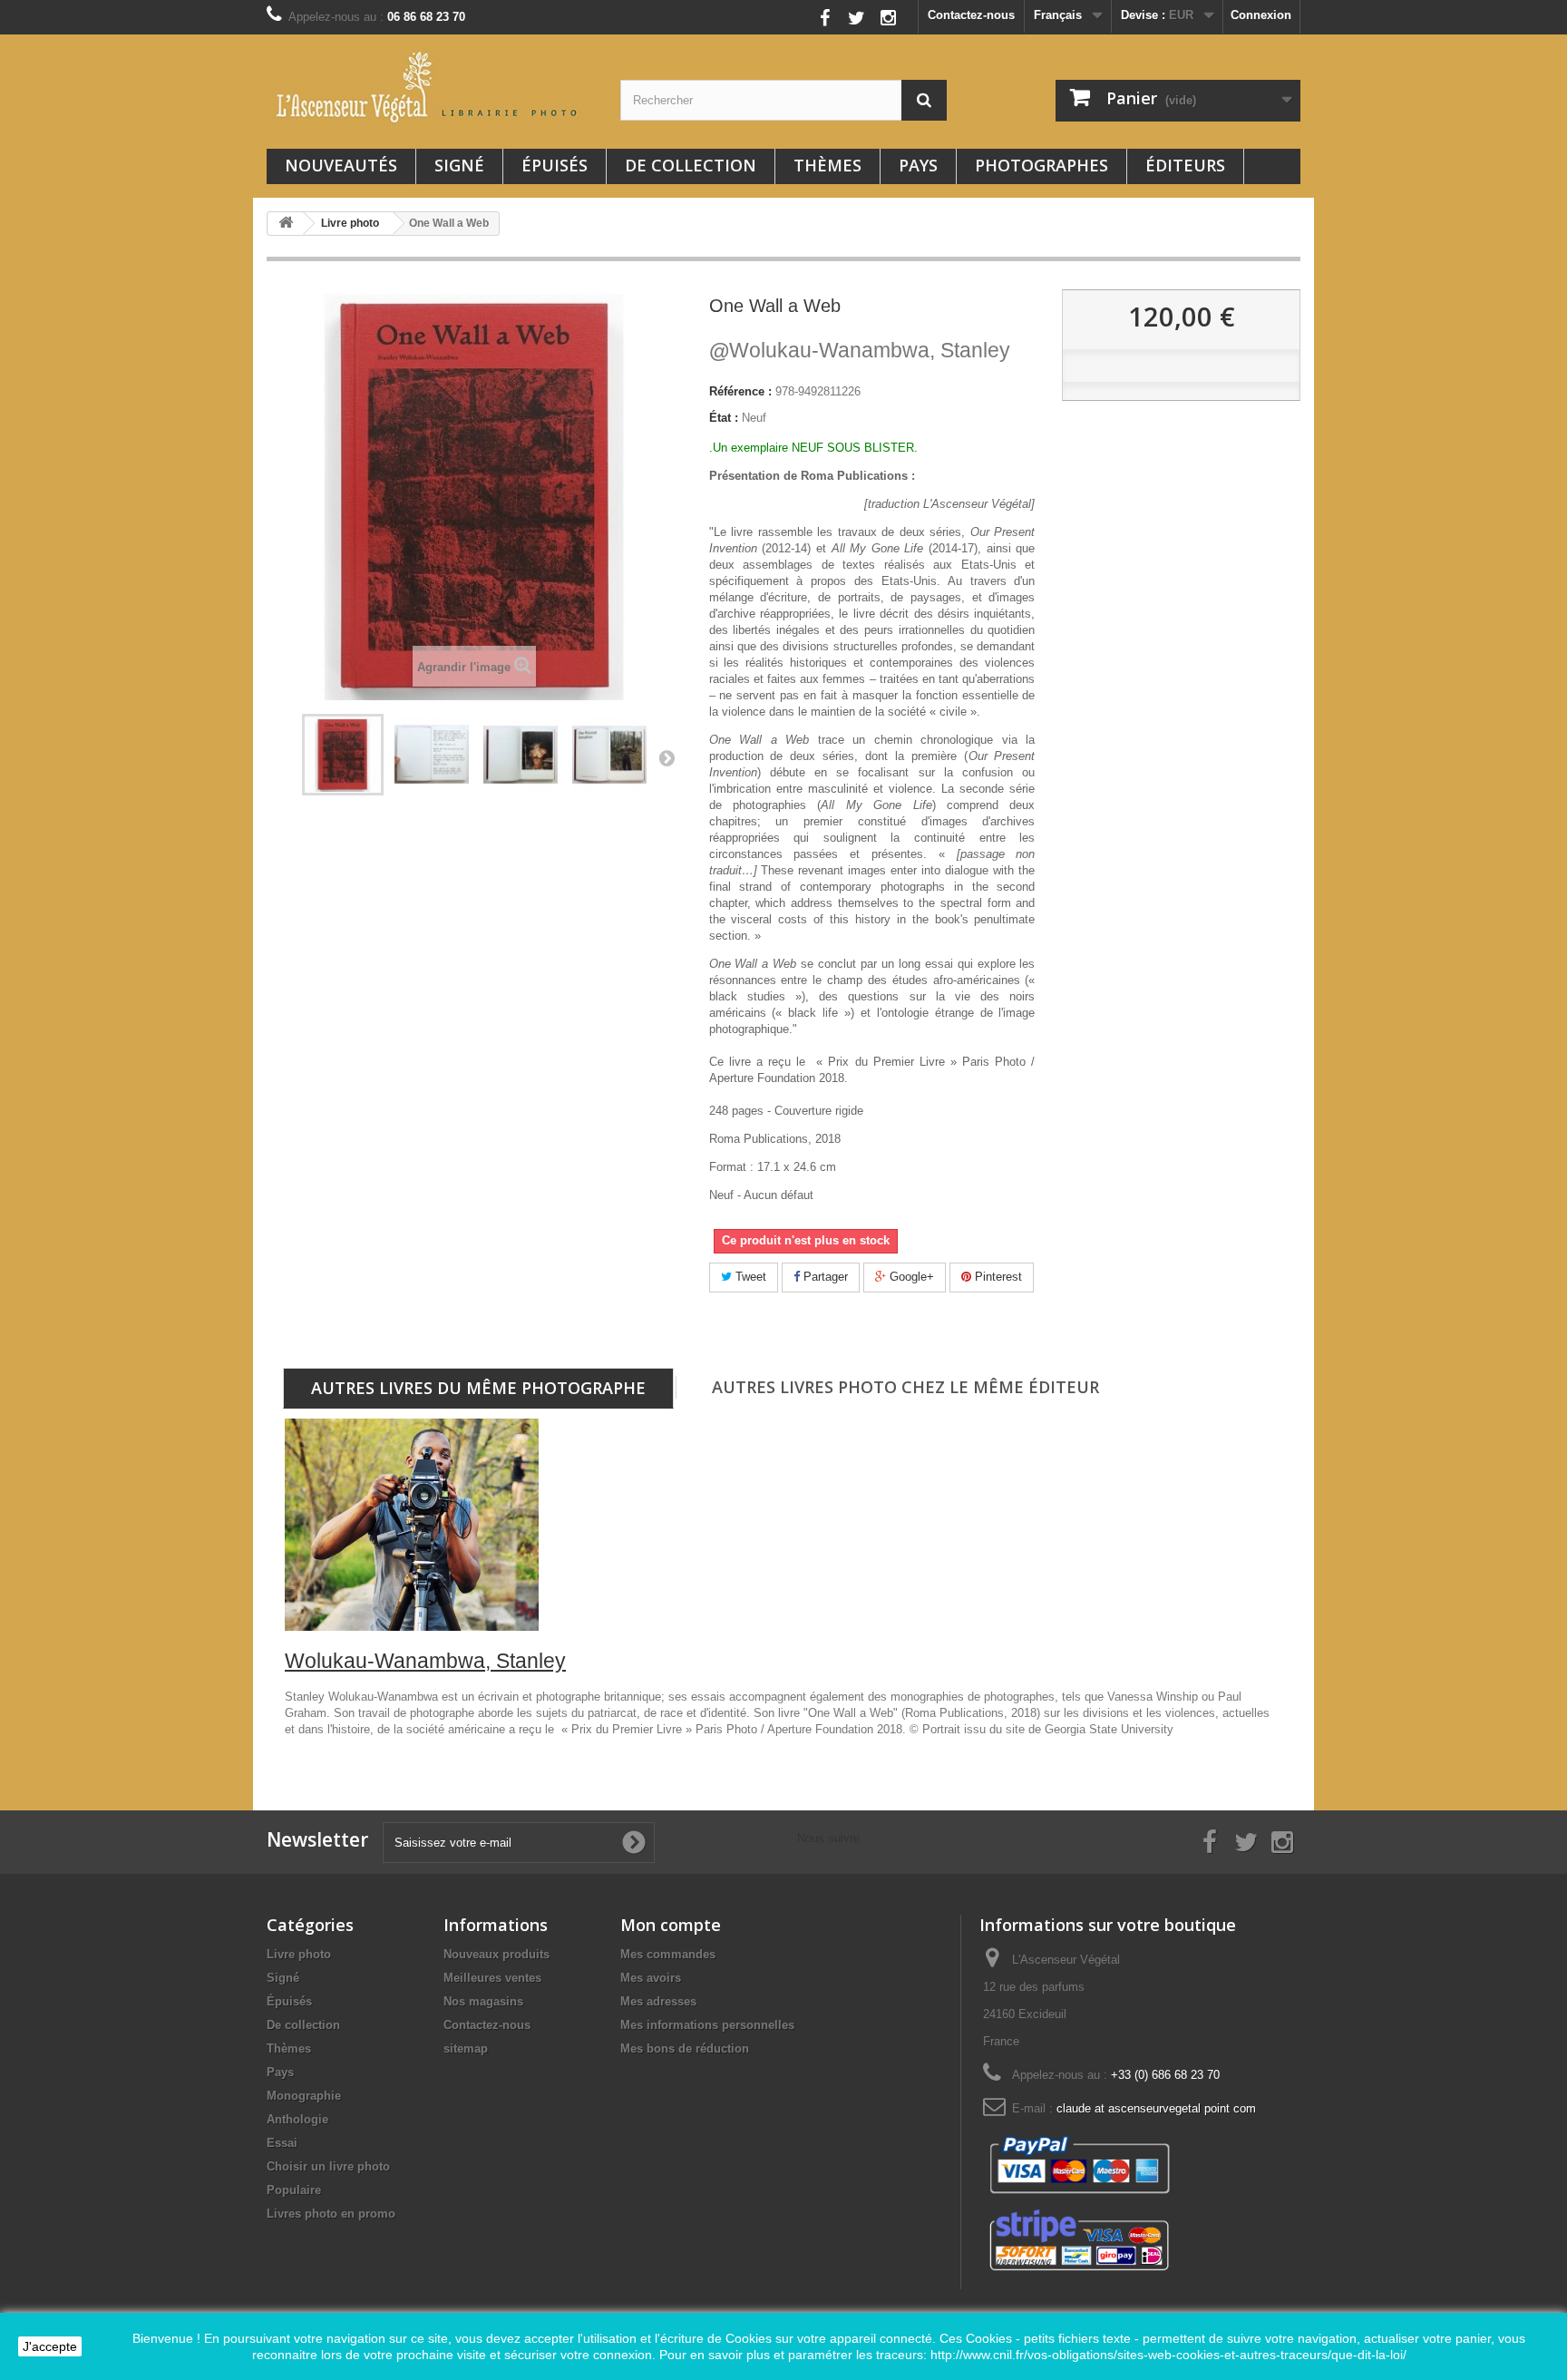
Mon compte (671, 1925)
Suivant (667, 757)
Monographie (304, 2096)
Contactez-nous (971, 15)
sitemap (466, 2048)
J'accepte (50, 2346)
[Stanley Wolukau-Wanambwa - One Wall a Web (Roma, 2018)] (343, 755)
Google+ (910, 1277)
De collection (691, 165)
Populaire (294, 2190)
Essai (282, 2143)
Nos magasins (483, 2001)
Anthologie (297, 2119)
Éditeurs (1185, 165)
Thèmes (827, 165)
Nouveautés (341, 165)
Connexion (1261, 15)
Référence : (740, 391)
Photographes (1041, 165)
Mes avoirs (651, 1978)
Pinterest (997, 1277)
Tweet (749, 1277)
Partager (824, 1277)
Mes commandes (668, 1954)
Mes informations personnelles (707, 2025)
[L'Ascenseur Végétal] (430, 87)
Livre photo (299, 1954)
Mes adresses (658, 2001)
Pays (918, 165)
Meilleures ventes (492, 1978)
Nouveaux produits (496, 1954)
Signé (459, 165)
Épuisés (555, 165)
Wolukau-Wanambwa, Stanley (860, 350)
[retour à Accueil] (286, 224)
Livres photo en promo (331, 2214)
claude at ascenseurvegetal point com (1156, 2108)
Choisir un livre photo (328, 2166)
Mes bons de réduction (685, 2048)
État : (724, 418)
